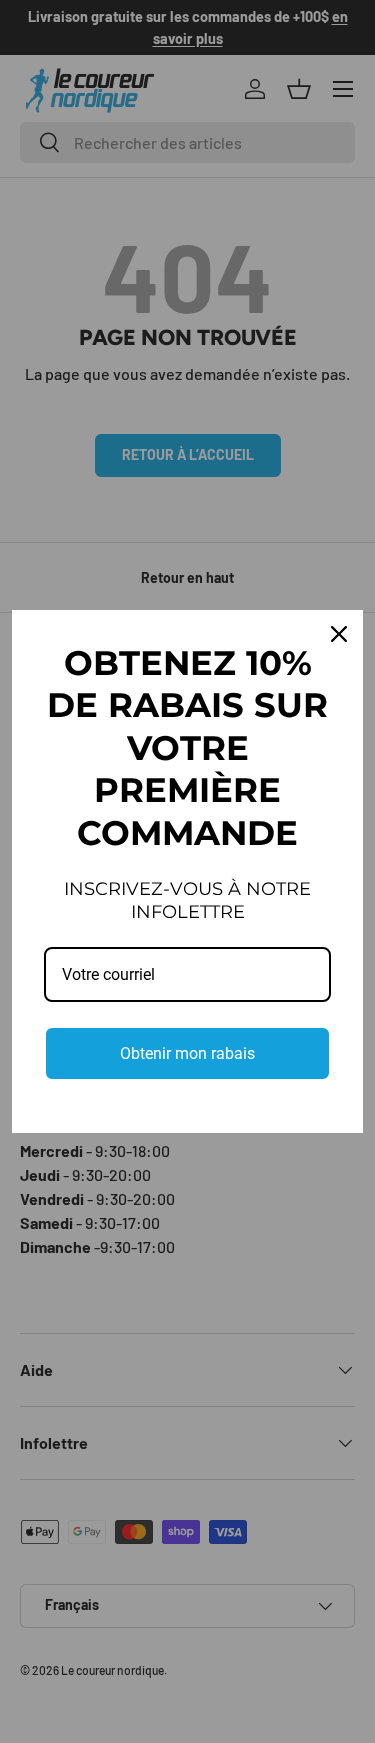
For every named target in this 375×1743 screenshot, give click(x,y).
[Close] (339, 634)
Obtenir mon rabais (187, 1053)
